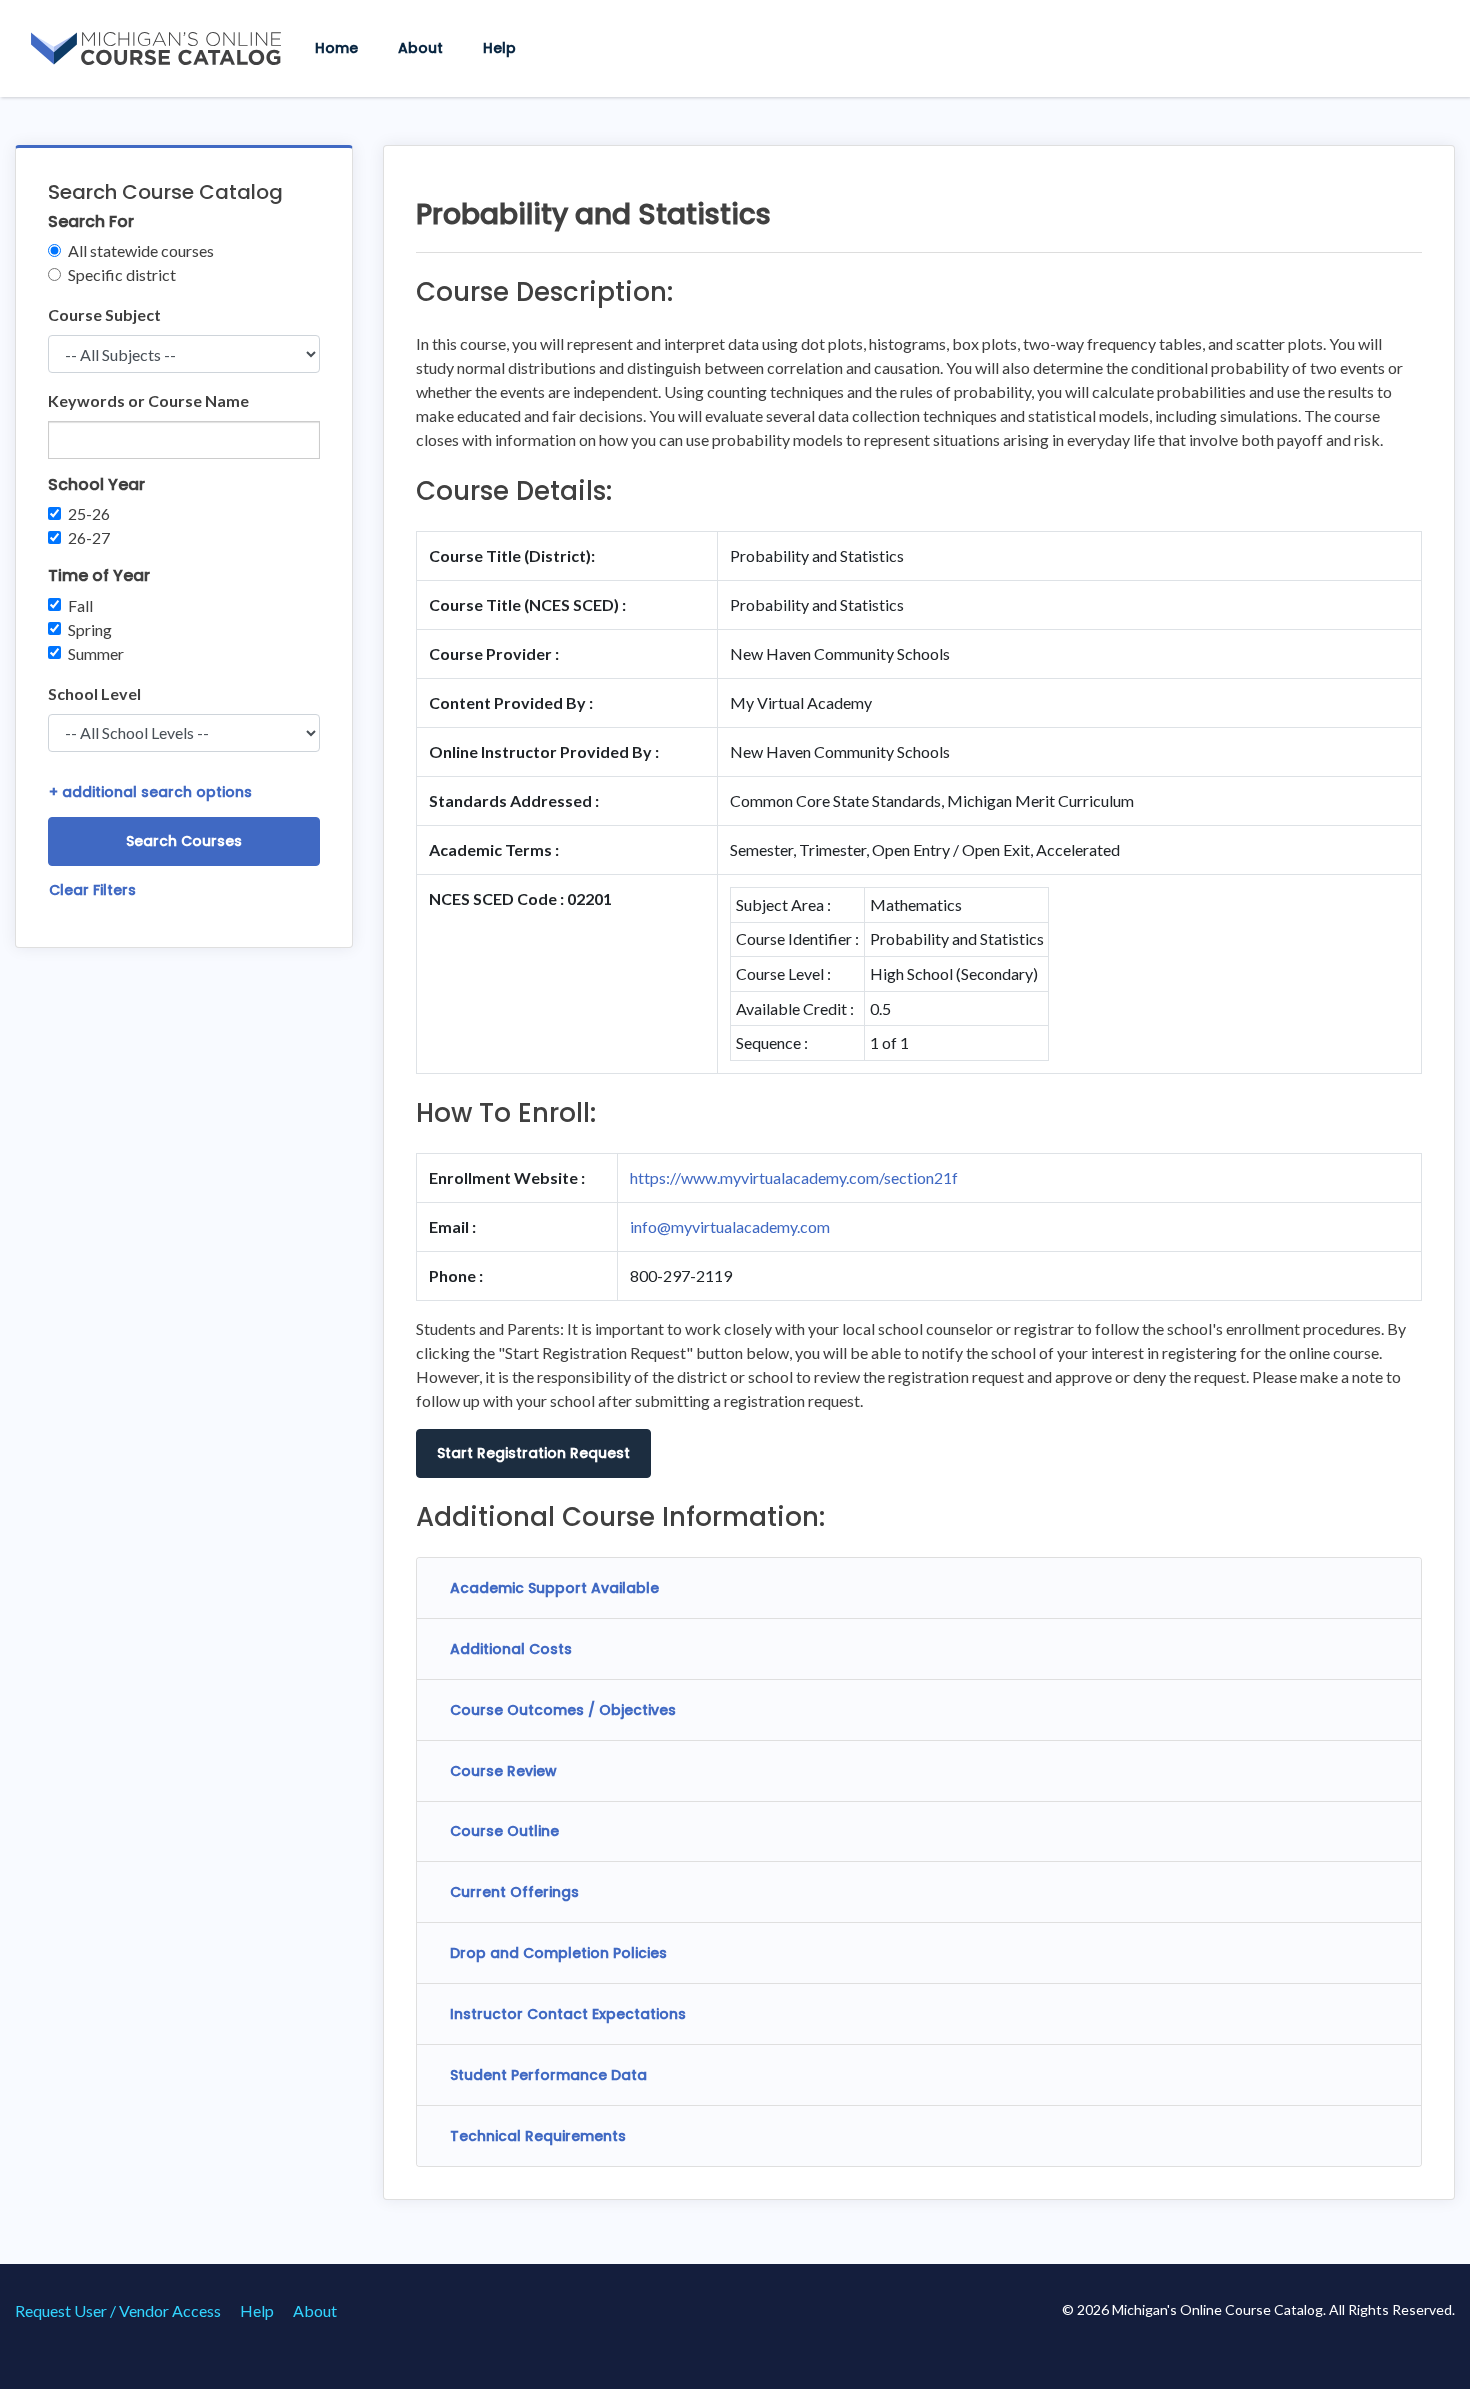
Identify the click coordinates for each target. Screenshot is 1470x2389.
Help (499, 48)
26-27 (89, 537)
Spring (90, 629)
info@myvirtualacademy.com (730, 1226)
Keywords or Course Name (148, 400)
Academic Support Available (554, 1588)
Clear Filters (92, 890)
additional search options (150, 792)
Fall (80, 605)
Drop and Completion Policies (558, 1953)
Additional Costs (511, 1649)
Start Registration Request (533, 1453)
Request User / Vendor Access (118, 2310)
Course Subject (104, 314)
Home (336, 48)
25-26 (89, 513)
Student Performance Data (548, 2075)
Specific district (122, 274)
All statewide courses (141, 250)
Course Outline (504, 1831)
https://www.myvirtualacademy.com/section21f (794, 1177)
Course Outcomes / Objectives (563, 1710)
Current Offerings (514, 1892)
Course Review (503, 1771)
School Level (94, 693)
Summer (96, 653)
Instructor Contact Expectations (568, 2014)
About (420, 48)
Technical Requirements (538, 2136)
